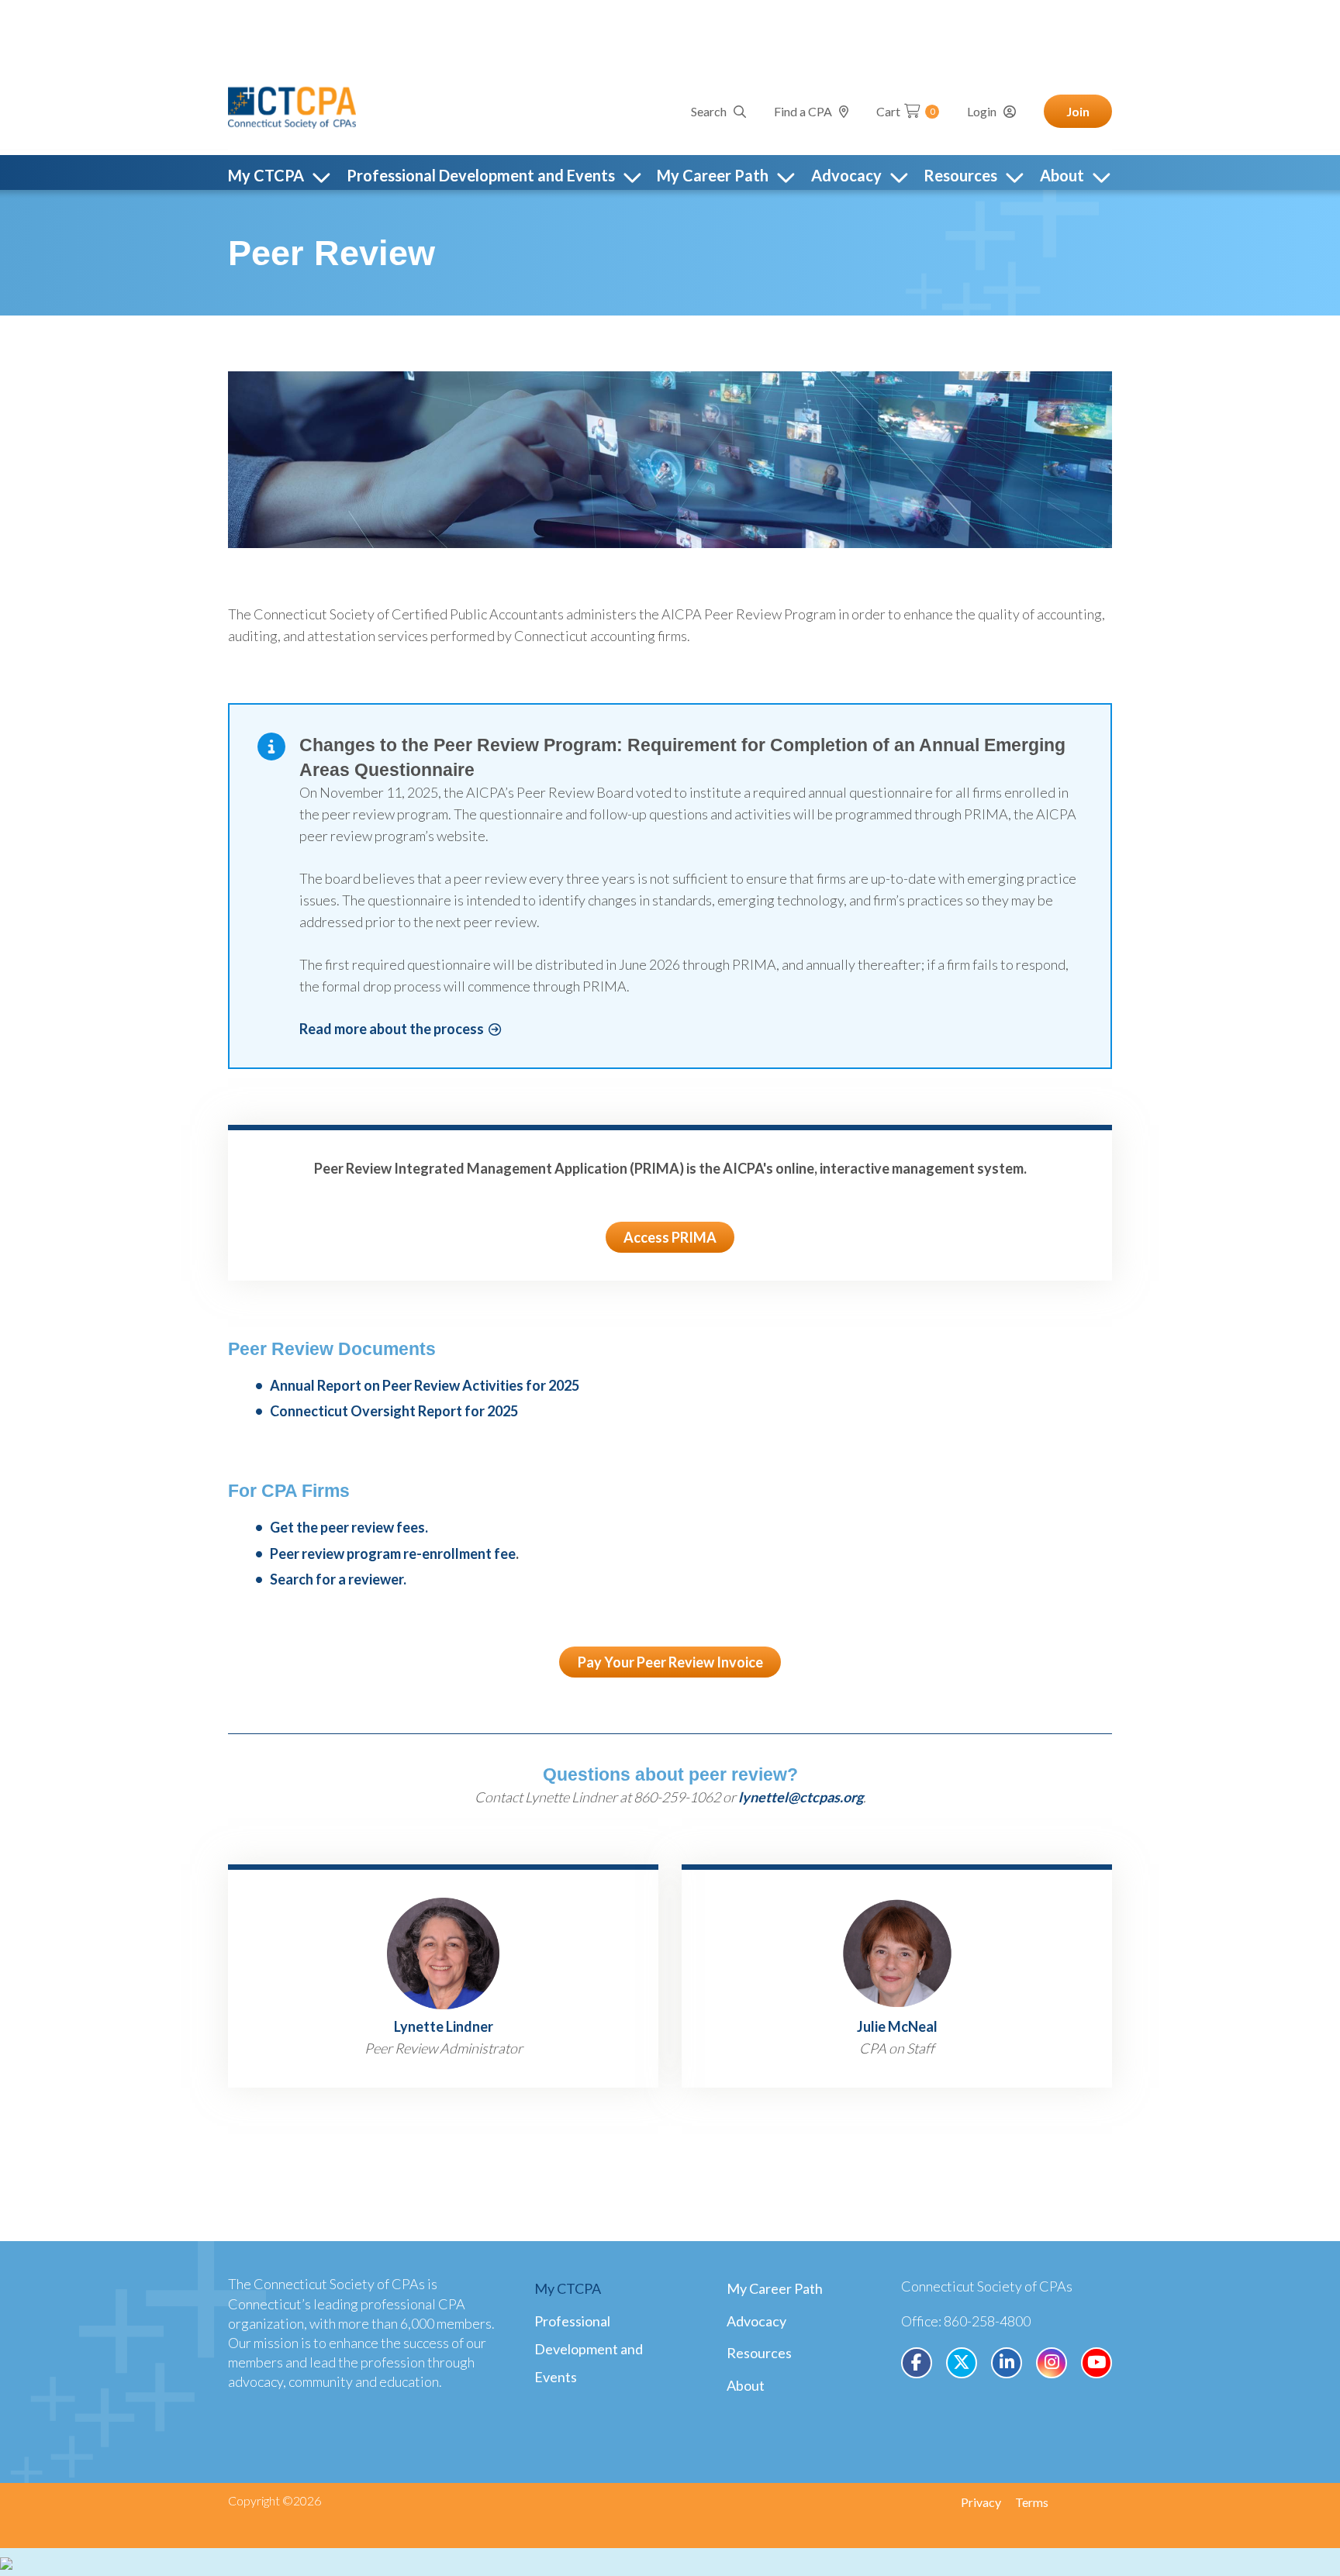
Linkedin (1007, 2363)
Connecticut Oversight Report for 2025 (394, 1411)
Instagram (1052, 2363)
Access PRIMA (670, 1237)
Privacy (981, 2502)
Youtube (1097, 2363)
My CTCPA (568, 2288)
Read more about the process (392, 1029)
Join (1078, 111)
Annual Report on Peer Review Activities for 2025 (425, 1385)
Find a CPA (803, 111)
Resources (759, 2353)
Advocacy (756, 2321)
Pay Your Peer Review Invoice (670, 1662)
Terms (1032, 2502)
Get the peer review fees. (349, 1527)
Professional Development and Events (589, 2349)
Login (982, 111)
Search (709, 111)
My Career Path (775, 2288)
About (746, 2385)
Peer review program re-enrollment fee (393, 1554)
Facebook (917, 2363)
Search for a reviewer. (338, 1579)
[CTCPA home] (292, 105)
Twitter (962, 2363)
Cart (906, 111)
